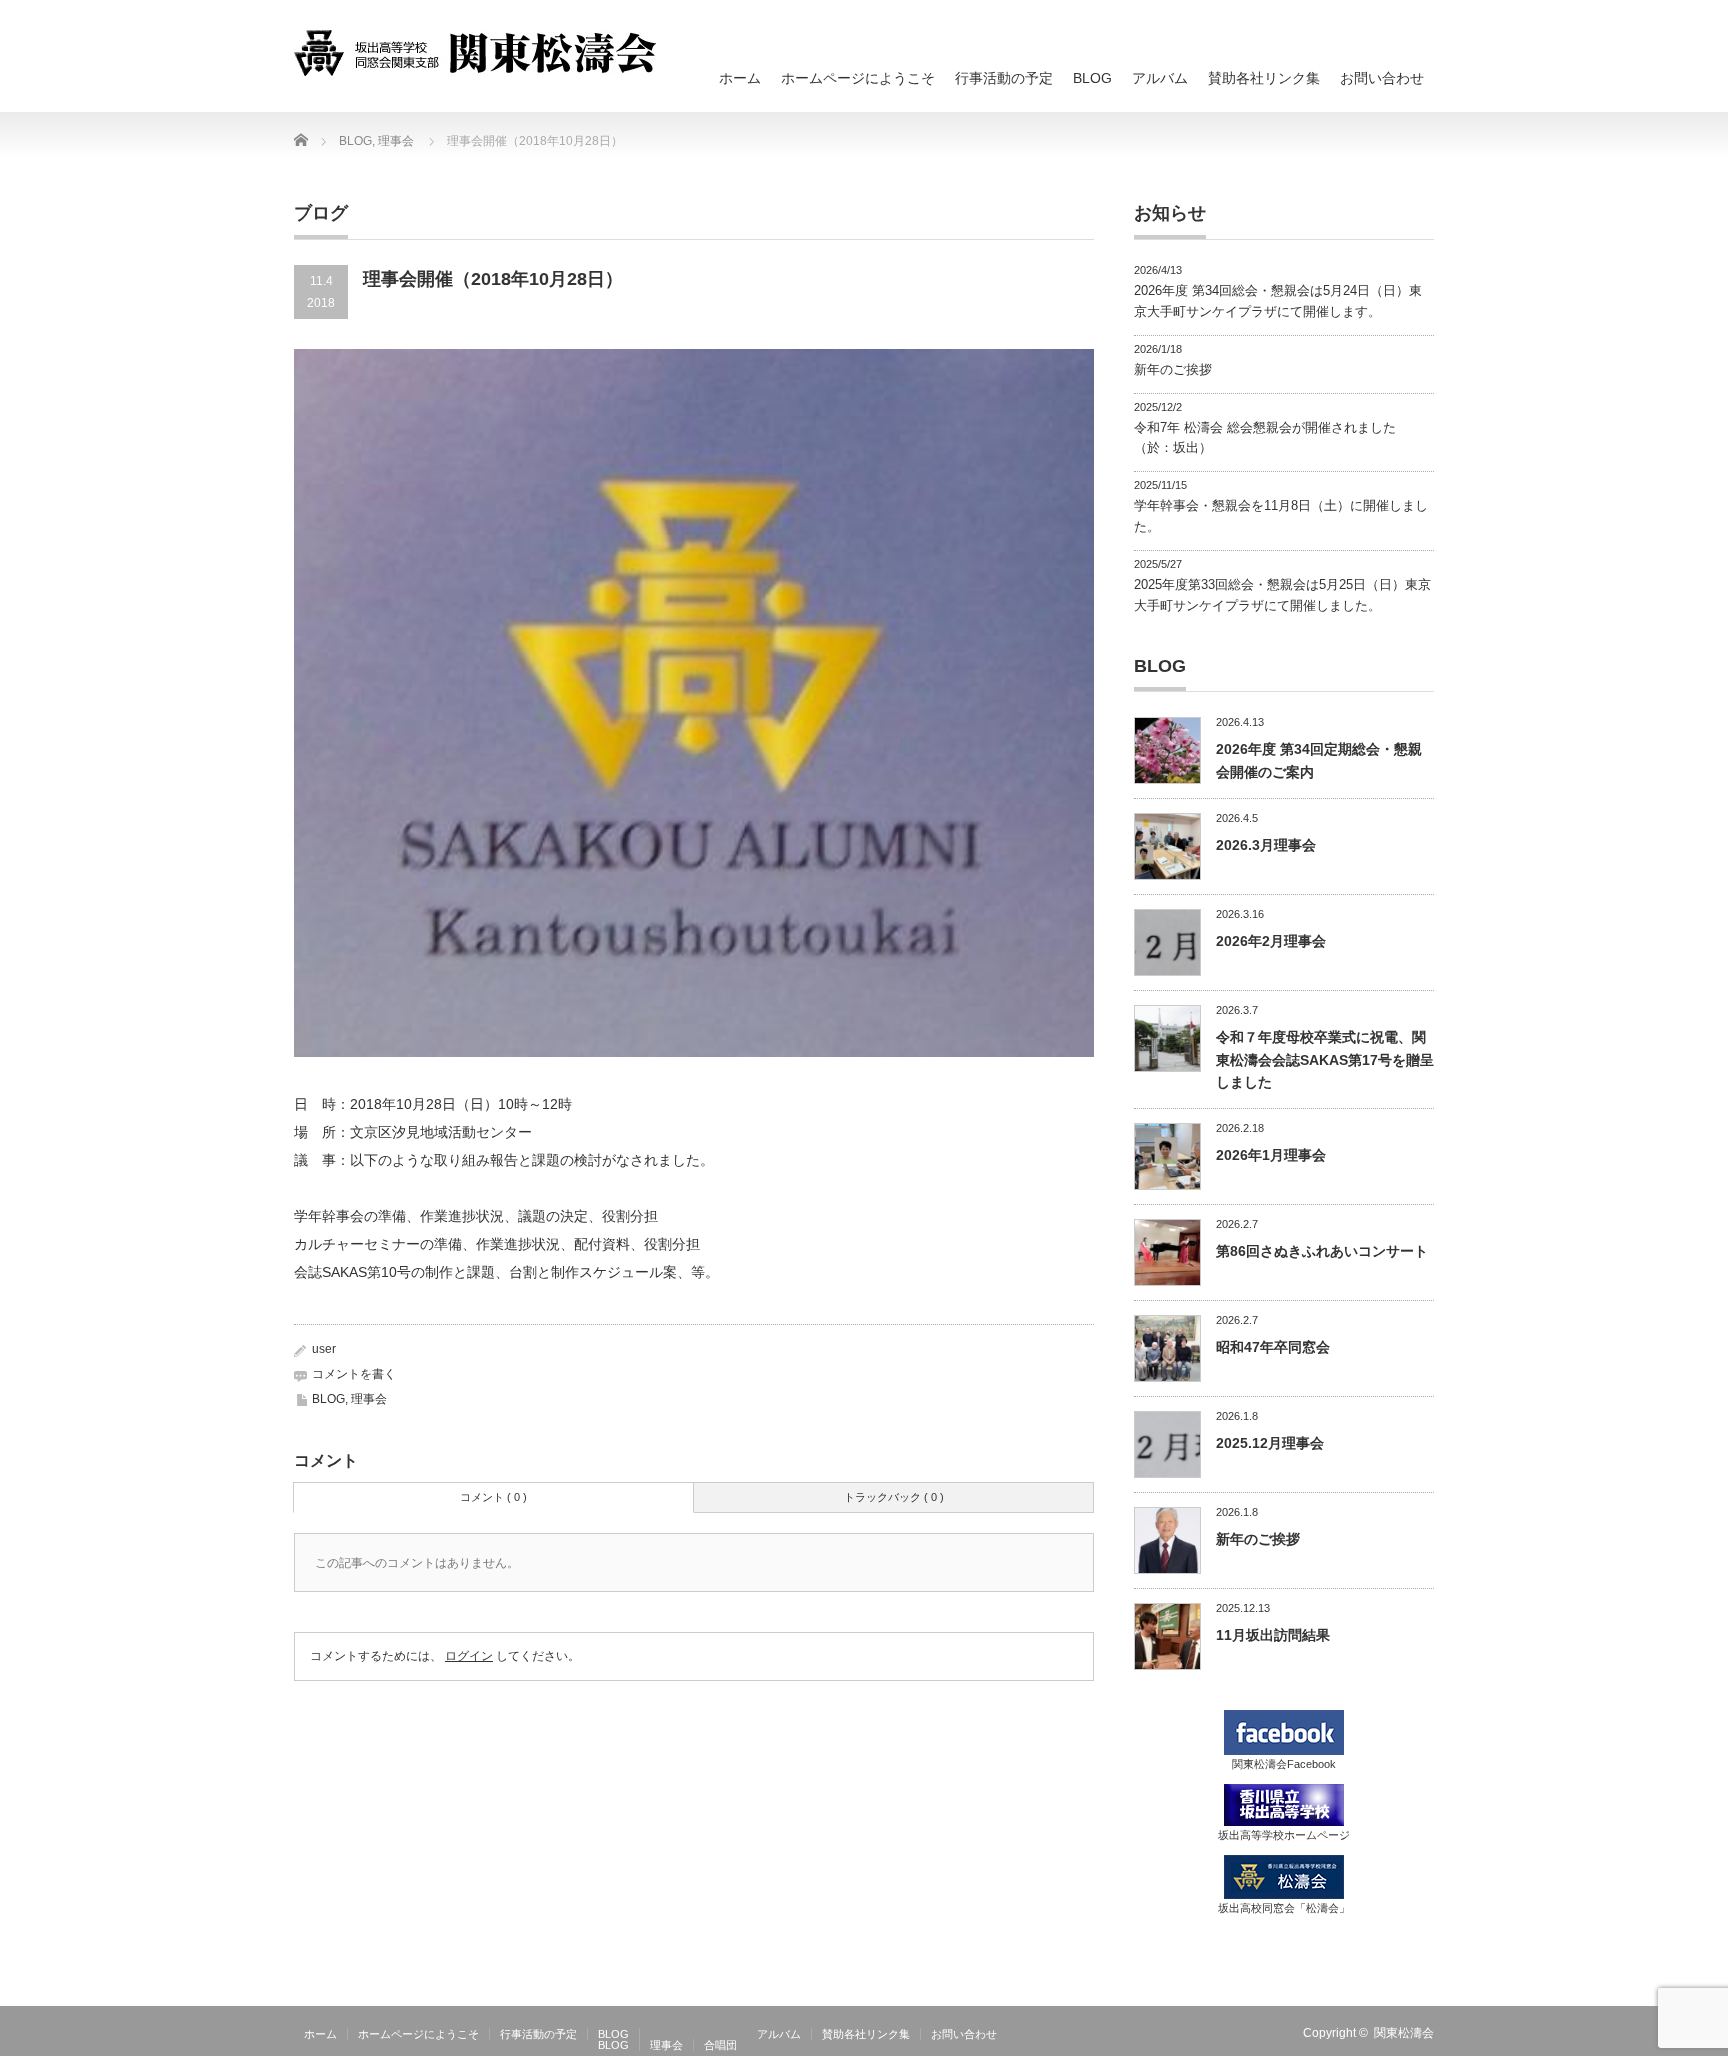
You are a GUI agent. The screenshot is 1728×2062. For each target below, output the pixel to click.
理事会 (369, 1399)
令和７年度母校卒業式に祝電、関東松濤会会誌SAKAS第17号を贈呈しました (1325, 1059)
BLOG (1092, 78)
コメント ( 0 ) (493, 1497)
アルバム (1160, 78)
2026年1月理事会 (1271, 1155)
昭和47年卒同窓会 (1273, 1347)
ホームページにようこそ (858, 78)
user (324, 1349)
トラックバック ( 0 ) (894, 1497)
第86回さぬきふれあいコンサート (1322, 1251)
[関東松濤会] (475, 53)
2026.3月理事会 (1266, 845)
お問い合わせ (1382, 78)
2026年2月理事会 (1271, 941)
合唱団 (720, 2045)
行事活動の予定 (1004, 78)
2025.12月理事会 (1270, 1443)
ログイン (469, 1656)
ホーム (740, 78)
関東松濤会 (1404, 2033)
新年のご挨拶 (1173, 369)
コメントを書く (354, 1374)
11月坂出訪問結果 (1273, 1635)
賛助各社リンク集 (1264, 78)
